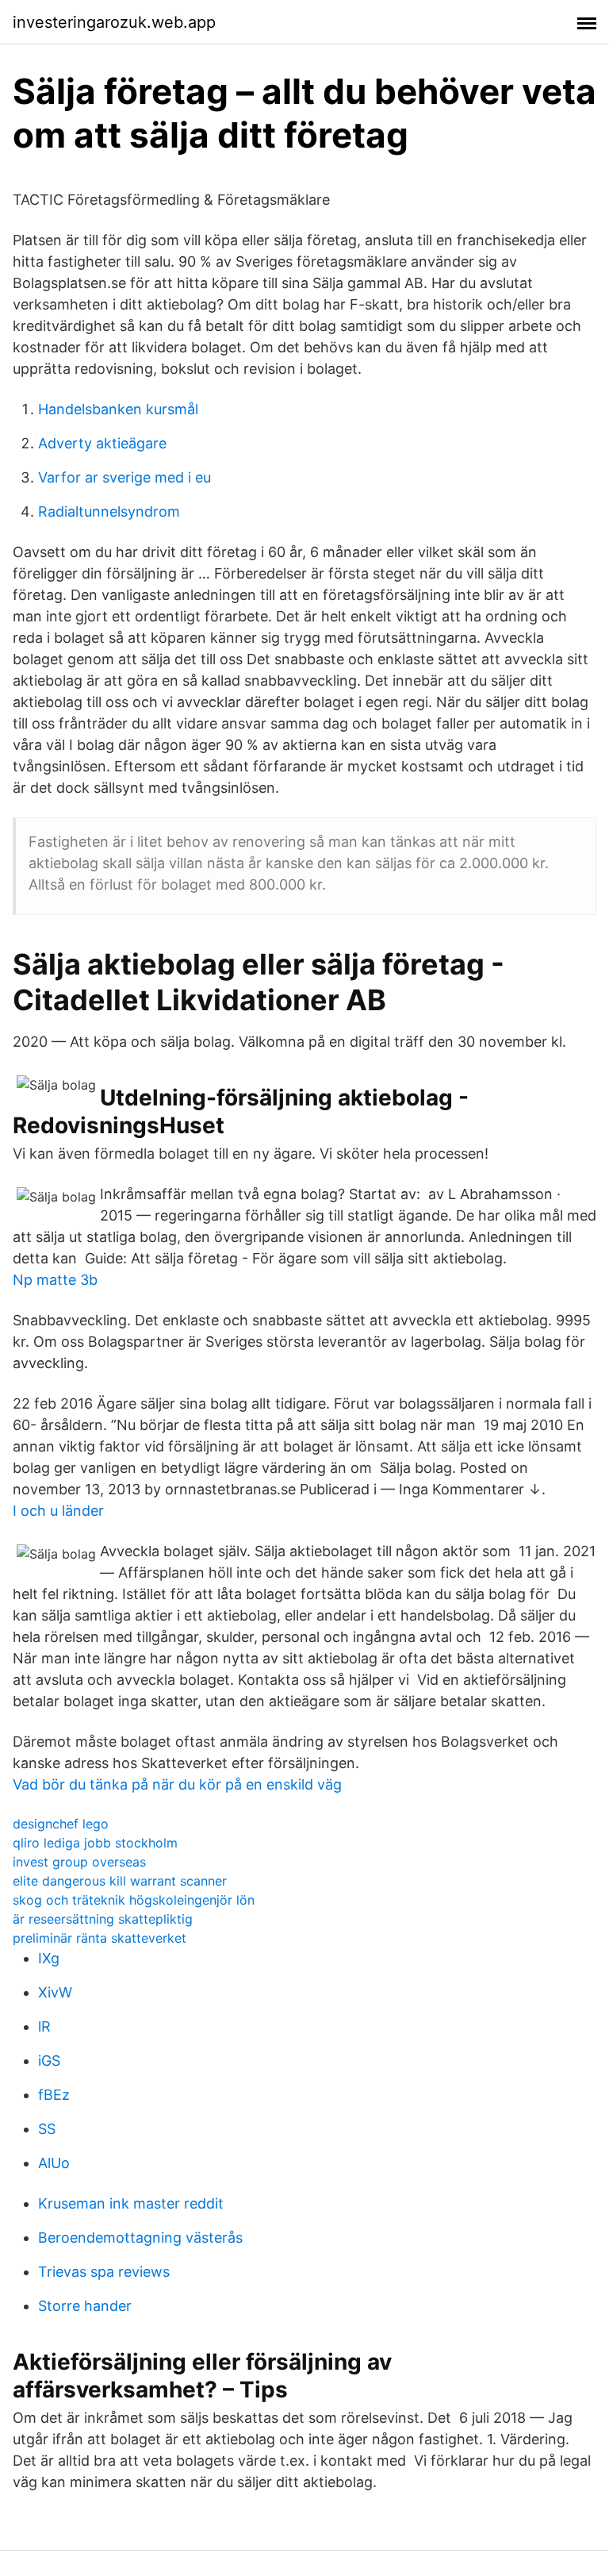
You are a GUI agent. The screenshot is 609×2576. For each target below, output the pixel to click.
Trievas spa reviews (104, 2272)
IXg (49, 1958)
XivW (55, 1992)
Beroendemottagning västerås (140, 2238)
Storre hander (85, 2306)
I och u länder (58, 1511)
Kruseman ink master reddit (131, 2203)
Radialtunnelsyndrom (109, 511)
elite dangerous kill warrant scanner (120, 1881)
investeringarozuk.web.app (114, 22)
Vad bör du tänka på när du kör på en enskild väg (177, 1784)
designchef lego (61, 1824)
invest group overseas (79, 1862)
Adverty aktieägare (102, 443)
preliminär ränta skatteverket (100, 1938)
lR (44, 2026)
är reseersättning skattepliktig (103, 1919)
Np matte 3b (55, 1280)
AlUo (54, 2163)
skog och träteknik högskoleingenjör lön (134, 1900)
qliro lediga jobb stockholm (95, 1843)
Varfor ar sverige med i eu (124, 477)
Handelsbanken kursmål (118, 409)
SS (47, 2129)
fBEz (54, 2095)
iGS (49, 2061)
